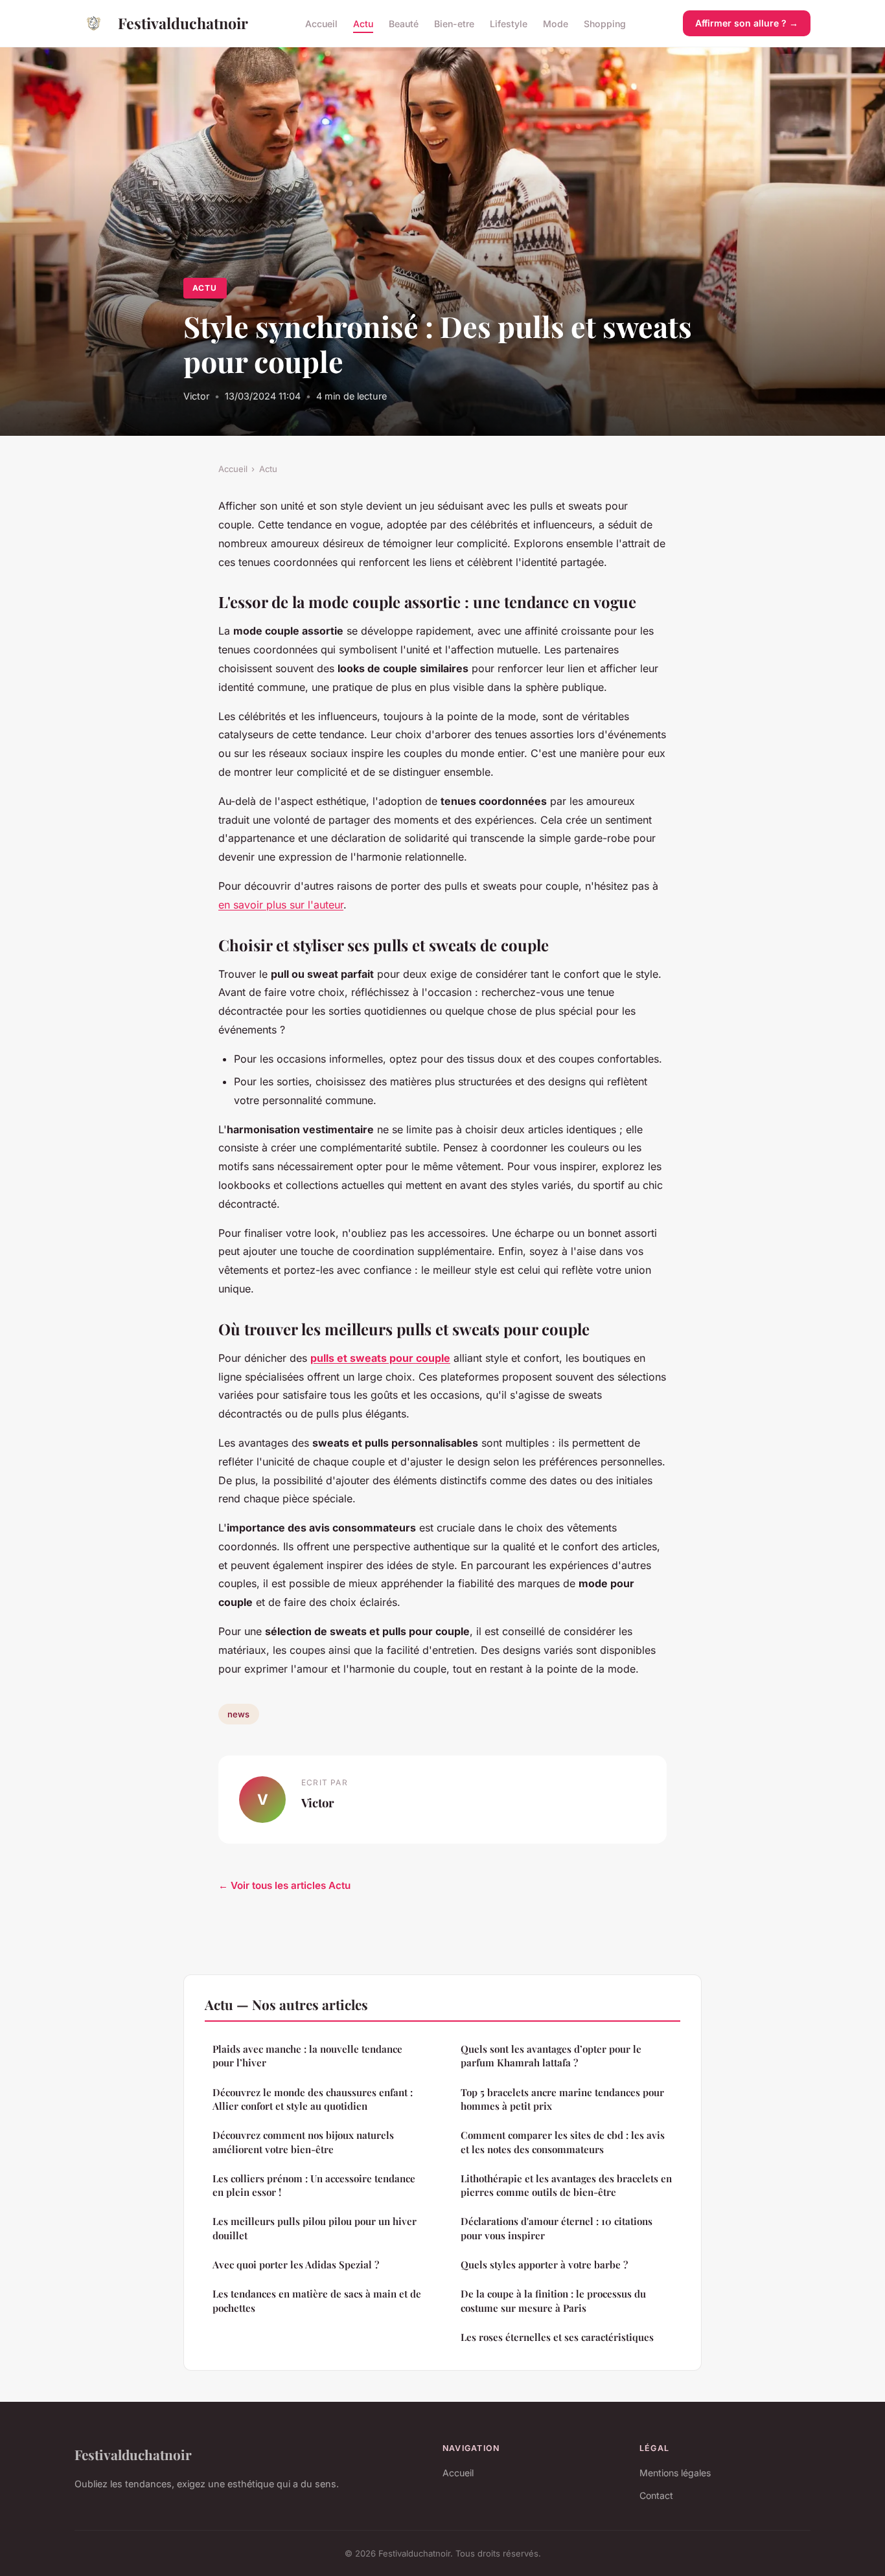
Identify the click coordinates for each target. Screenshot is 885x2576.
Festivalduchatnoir (183, 23)
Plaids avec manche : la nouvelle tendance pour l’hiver (307, 2056)
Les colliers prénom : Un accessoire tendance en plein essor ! (314, 2185)
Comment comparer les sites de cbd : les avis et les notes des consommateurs (563, 2142)
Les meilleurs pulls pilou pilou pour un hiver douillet (315, 2228)
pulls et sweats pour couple (380, 1358)
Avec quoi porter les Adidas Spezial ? (296, 2265)
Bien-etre (454, 23)
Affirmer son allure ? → (747, 23)
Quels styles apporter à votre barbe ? (544, 2265)
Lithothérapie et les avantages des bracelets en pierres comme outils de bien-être (566, 2185)
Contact (656, 2495)
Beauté (404, 23)
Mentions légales (675, 2473)
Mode (556, 23)
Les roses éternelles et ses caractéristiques (557, 2337)
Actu (363, 23)
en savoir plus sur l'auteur (281, 905)
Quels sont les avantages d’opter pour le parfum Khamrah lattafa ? (551, 2056)
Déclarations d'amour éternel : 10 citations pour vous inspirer (557, 2228)
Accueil (321, 23)
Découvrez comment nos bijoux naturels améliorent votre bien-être (303, 2142)
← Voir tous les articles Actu (284, 1885)
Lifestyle (509, 23)
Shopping (605, 23)
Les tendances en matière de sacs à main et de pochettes (317, 2300)
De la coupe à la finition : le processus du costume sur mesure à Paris (553, 2300)
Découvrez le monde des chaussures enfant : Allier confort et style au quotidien (313, 2099)
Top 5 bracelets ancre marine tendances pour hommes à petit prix (562, 2099)
